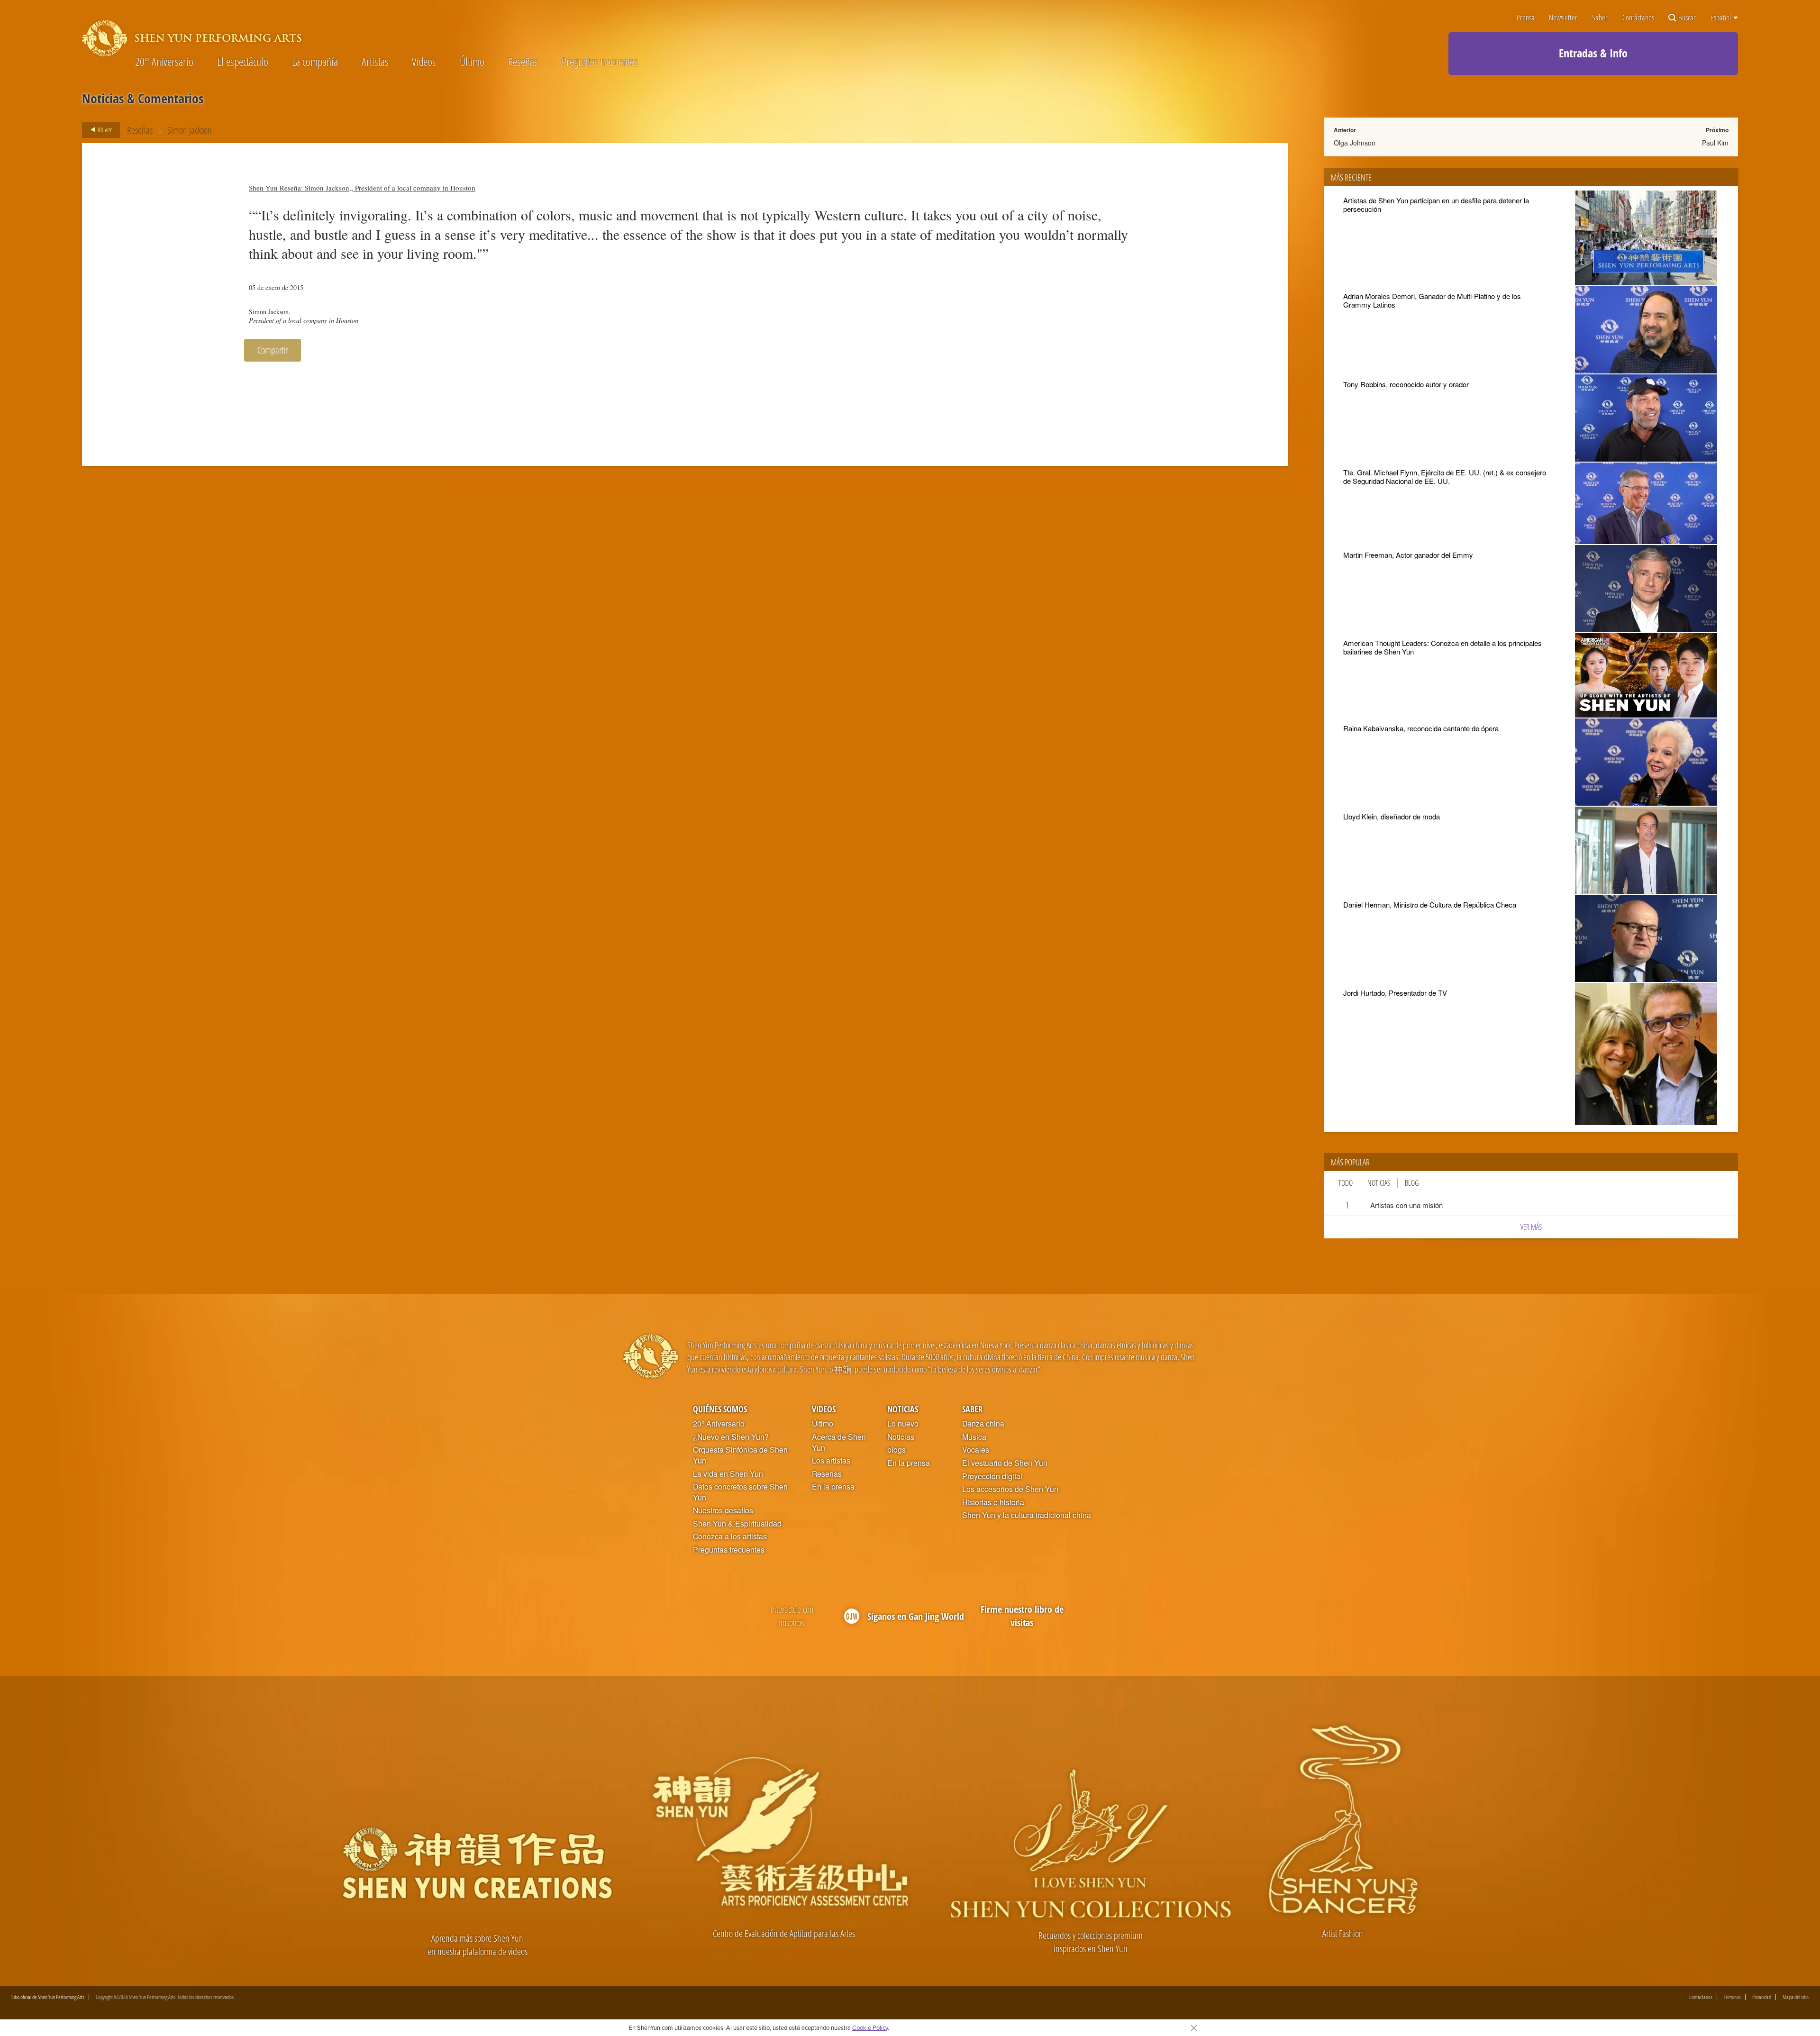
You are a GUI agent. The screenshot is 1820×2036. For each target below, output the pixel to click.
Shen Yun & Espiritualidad (737, 1524)
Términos (1732, 1997)
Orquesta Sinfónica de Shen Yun (740, 1455)
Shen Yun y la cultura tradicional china (1027, 1515)
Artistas (375, 62)
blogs (896, 1450)
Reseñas (523, 62)
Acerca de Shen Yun (839, 1442)
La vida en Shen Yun (728, 1474)
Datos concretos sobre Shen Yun (740, 1492)
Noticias (1379, 1183)
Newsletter (1563, 18)
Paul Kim (1715, 143)
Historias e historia (993, 1502)
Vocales (976, 1450)
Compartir (273, 350)
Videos (424, 62)
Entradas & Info (1593, 53)
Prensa (1526, 18)
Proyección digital (992, 1476)
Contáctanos (1638, 18)
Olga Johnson (1355, 143)
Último (472, 62)
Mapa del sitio (1796, 1997)
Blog (1412, 1183)
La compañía (315, 62)
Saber (1600, 18)
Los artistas (831, 1461)
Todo (1346, 1183)
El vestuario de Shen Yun (1005, 1463)
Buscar (1687, 18)
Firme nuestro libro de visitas (1022, 1616)
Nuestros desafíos (723, 1510)
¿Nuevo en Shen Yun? (731, 1437)
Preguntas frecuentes (600, 62)
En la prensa (833, 1487)
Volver (104, 129)
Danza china (983, 1424)
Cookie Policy (870, 2027)
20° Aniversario (164, 62)
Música (974, 1437)
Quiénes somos (720, 1409)
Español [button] (1721, 18)
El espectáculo (243, 62)
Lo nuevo (903, 1424)
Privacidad (1762, 1997)
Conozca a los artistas (730, 1536)
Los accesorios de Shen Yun (1010, 1489)
